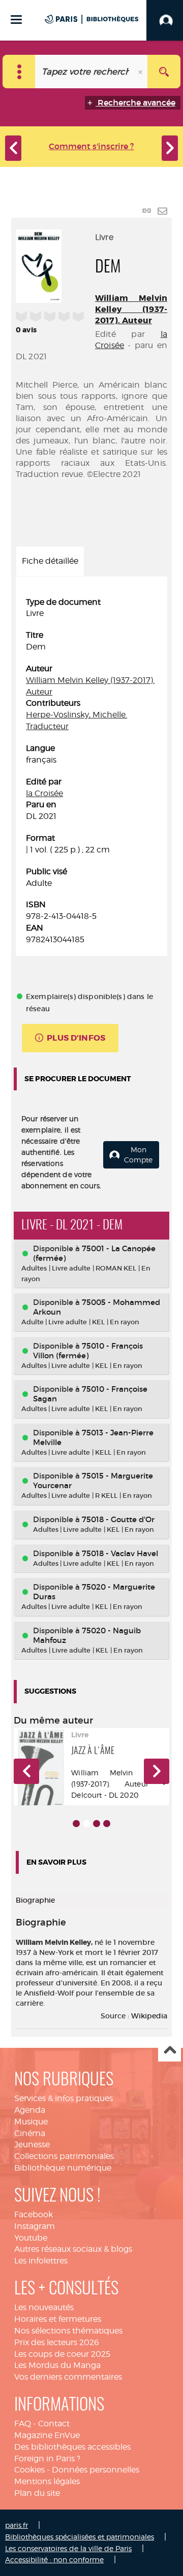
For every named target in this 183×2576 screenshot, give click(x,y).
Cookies (29, 2470)
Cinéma (30, 2133)
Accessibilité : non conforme (54, 2560)
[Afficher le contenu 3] (97, 1824)
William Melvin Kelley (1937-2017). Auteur (131, 309)
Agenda (30, 2110)
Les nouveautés (44, 2307)
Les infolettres (41, 2261)
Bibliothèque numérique (63, 2168)
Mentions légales (47, 2481)
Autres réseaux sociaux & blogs (73, 2249)
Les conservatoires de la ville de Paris (68, 2548)
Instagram (35, 2226)
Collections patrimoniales (64, 2156)
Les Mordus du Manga (57, 2365)
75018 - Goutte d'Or (118, 1519)
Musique (31, 2122)
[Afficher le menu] (16, 20)
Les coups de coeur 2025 (62, 2354)
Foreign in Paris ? (47, 2459)
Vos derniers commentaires (68, 2377)
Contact (54, 2424)
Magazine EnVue (47, 2435)
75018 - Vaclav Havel (120, 1553)
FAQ (23, 2424)
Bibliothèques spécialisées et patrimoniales (80, 2537)
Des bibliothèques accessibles (72, 2447)
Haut (170, 2051)
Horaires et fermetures (58, 2319)
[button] (26, 1771)
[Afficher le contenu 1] (76, 1824)
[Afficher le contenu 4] (107, 1824)
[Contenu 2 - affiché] (86, 1824)
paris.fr (17, 2525)
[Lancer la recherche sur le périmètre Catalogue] (164, 72)
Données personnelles (96, 2470)
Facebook (34, 2214)
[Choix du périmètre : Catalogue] (19, 72)
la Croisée (44, 793)
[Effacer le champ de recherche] (141, 72)
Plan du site (37, 2493)
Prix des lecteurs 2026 (57, 2342)
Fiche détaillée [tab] (50, 561)
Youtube (31, 2238)
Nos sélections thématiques (68, 2331)
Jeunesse (32, 2144)
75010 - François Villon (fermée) (88, 1351)
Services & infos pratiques (64, 2098)
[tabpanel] (91, 771)
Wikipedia (149, 2016)
